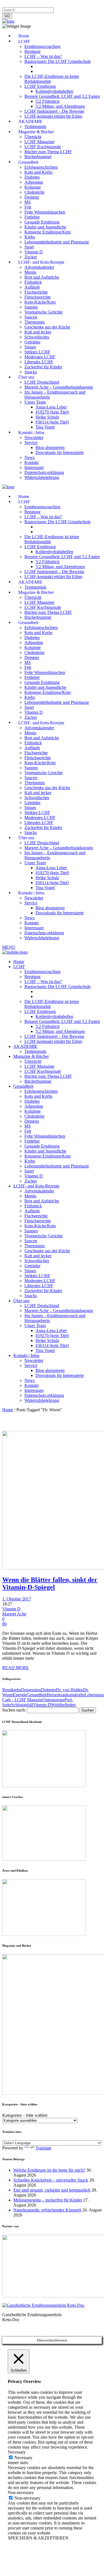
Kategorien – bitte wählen (25, 2115)
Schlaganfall (22, 1705)
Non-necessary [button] (21, 2492)
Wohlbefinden (63, 1705)
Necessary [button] (17, 2452)
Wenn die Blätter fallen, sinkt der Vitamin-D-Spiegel (50, 1583)
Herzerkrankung (61, 1695)
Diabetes (48, 1690)
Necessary (23, 2458)
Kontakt (73, 5)
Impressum (12, 5)
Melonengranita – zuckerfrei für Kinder (48, 2200)
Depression (31, 1690)
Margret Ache (14, 1614)
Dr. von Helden (70, 1690)
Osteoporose (53, 1700)
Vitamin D (11, 1609)
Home (8, 1410)
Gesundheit (37, 1695)
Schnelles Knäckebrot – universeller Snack (51, 2180)
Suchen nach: (14, 1710)
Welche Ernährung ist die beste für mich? (49, 2170)
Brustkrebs (12, 1690)
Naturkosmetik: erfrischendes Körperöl (47, 2210)
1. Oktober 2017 (17, 1599)
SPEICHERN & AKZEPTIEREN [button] (38, 2538)
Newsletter (92, 5)
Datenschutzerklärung (44, 5)
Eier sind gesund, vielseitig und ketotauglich (52, 2190)
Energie (20, 1695)
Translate (43, 2148)
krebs (80, 1695)
